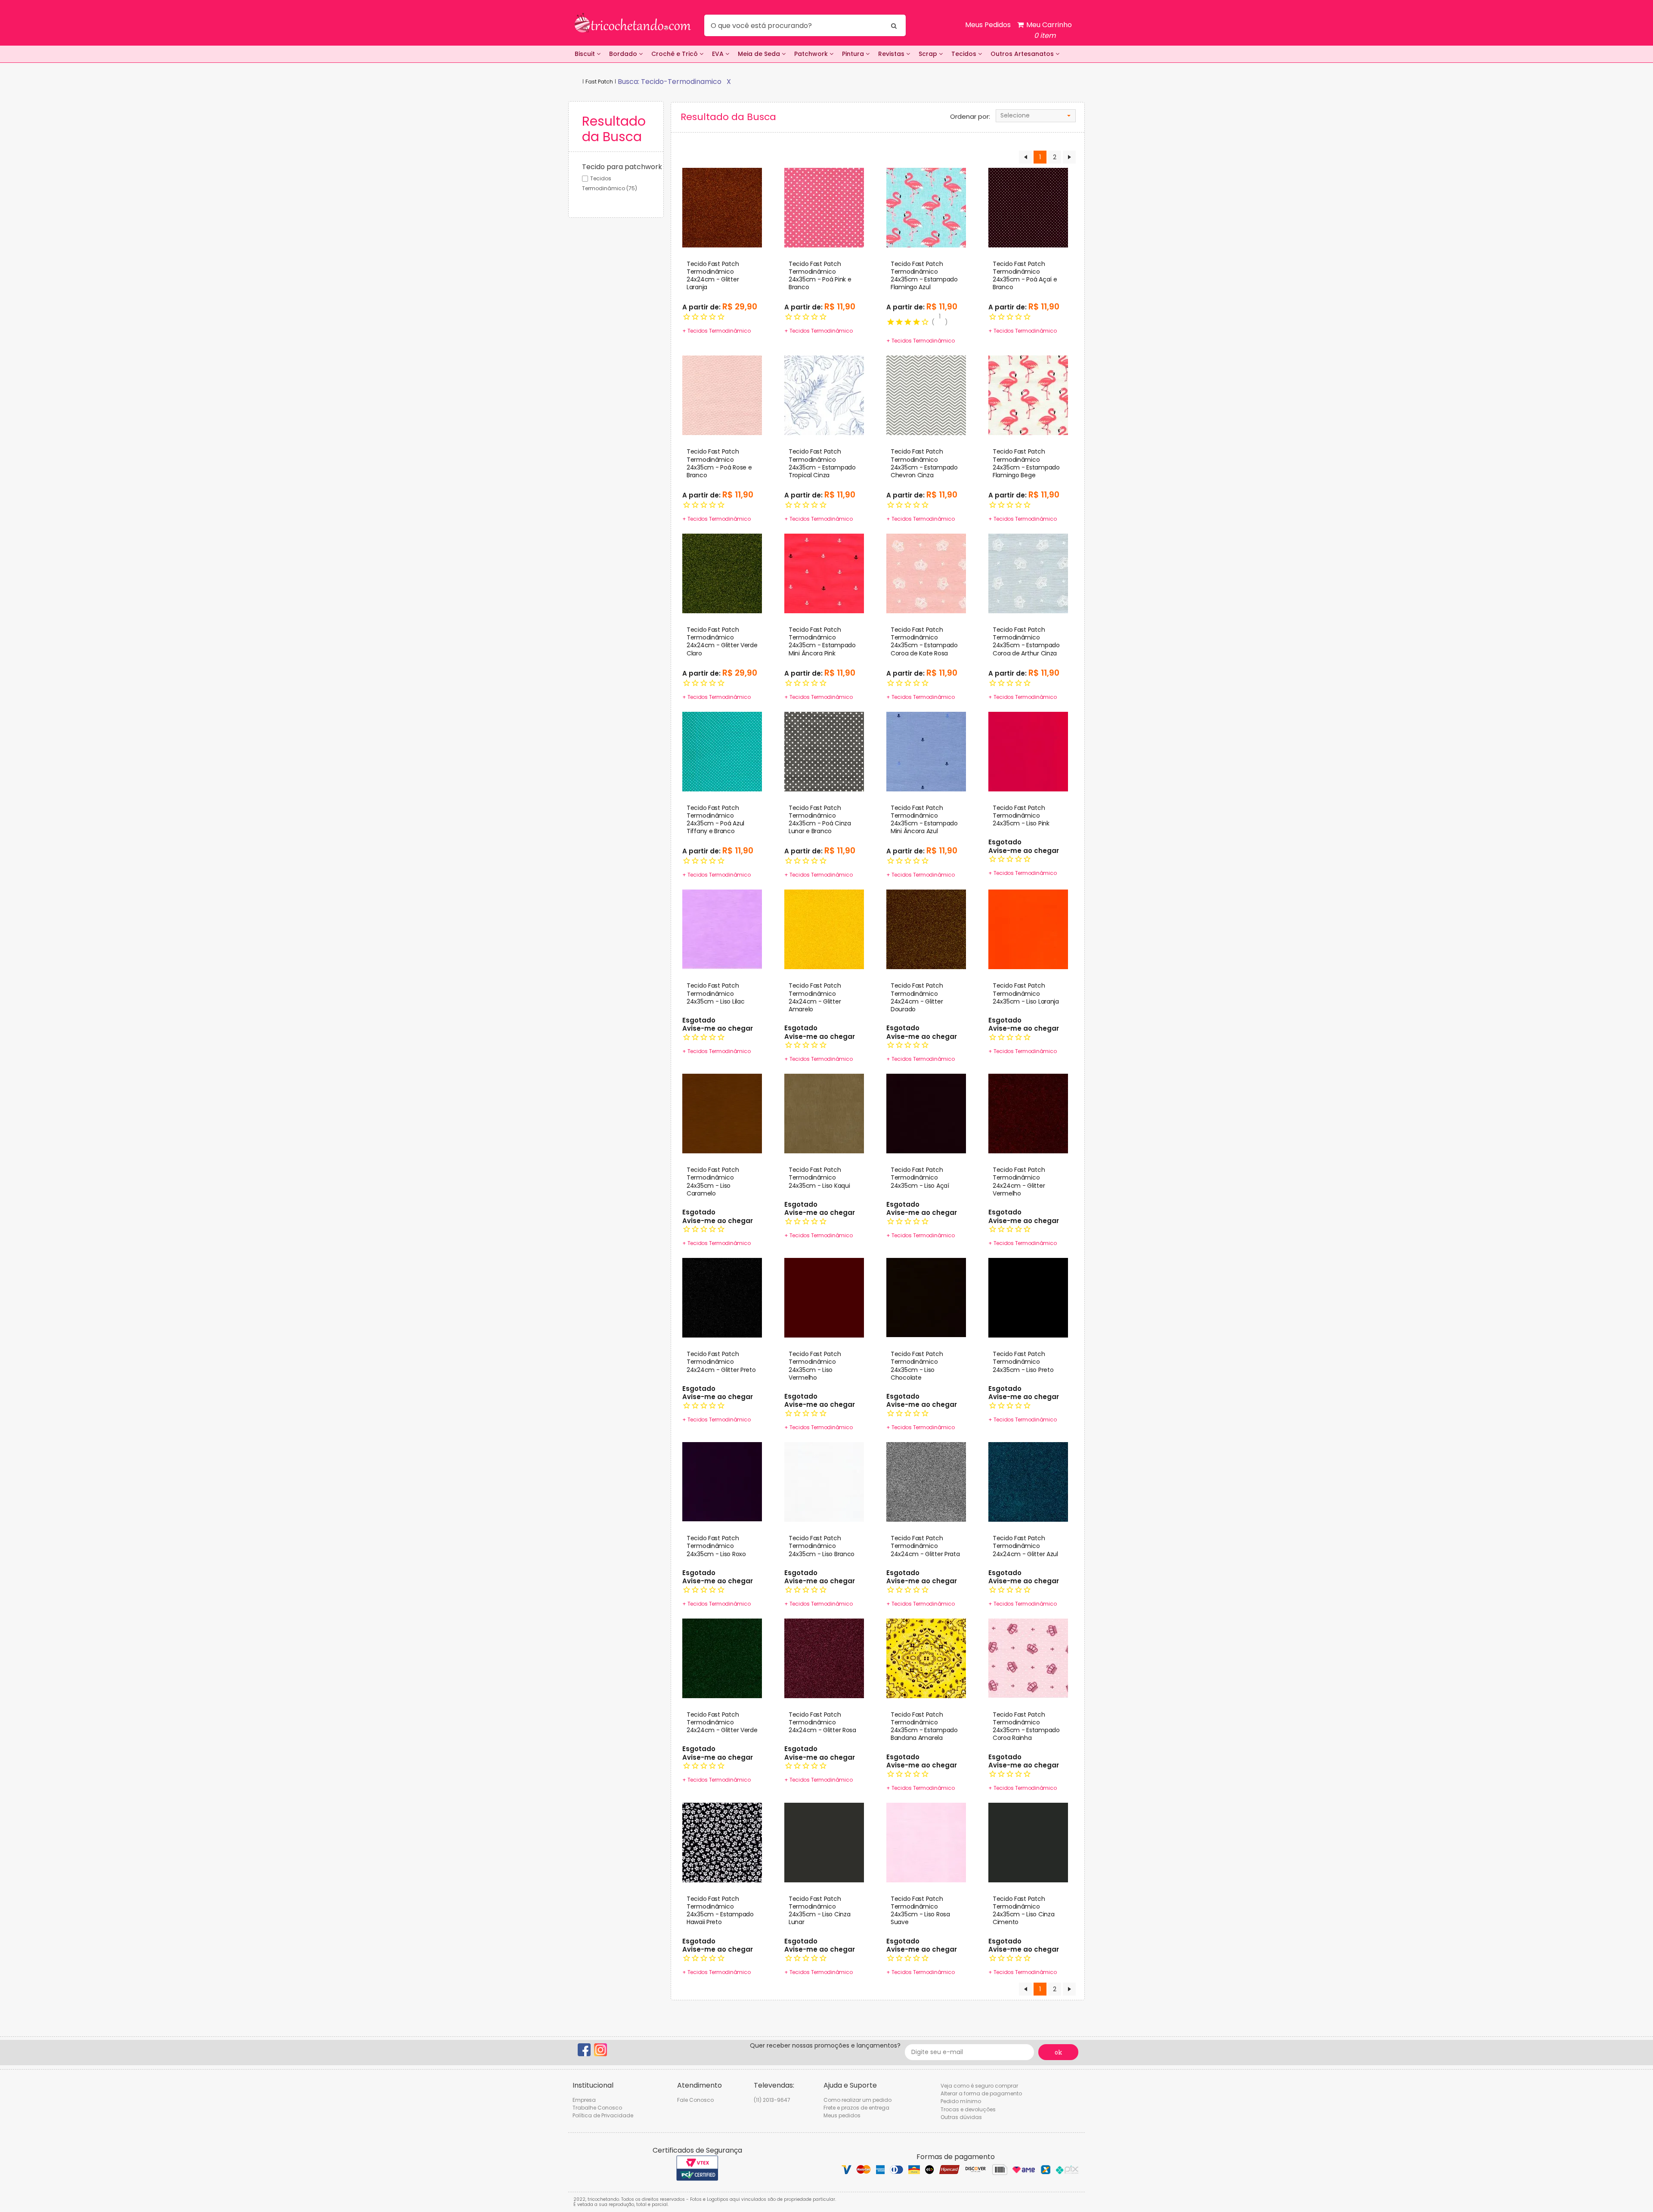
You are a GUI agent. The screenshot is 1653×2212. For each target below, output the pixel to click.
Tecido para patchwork (622, 167)
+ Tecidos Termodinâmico (716, 331)
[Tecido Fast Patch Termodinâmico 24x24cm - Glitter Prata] (926, 1481)
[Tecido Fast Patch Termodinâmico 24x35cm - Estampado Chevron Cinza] (926, 395)
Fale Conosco (695, 2100)
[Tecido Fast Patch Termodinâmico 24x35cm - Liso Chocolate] (926, 1298)
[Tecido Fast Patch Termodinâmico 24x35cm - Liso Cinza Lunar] (824, 1842)
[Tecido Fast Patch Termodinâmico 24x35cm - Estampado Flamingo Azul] (926, 207)
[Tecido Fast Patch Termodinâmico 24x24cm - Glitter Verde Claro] (722, 573)
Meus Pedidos (988, 25)
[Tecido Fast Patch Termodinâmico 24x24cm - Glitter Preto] (722, 1298)
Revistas (892, 54)
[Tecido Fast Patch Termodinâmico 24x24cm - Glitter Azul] (1028, 1481)
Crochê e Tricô (675, 54)
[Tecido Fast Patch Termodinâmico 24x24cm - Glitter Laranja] (722, 207)
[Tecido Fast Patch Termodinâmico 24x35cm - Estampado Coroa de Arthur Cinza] (1028, 573)
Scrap (929, 54)
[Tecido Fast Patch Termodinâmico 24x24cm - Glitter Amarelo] (824, 929)
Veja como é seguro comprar (979, 2086)
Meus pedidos (842, 2115)
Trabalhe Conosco (597, 2108)
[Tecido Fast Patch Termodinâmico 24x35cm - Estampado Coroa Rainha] (1028, 1658)
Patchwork (812, 54)
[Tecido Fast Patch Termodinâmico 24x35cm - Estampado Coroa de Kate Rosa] (926, 573)
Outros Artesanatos (1023, 54)
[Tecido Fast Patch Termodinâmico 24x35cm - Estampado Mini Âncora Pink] (824, 573)
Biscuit (586, 54)
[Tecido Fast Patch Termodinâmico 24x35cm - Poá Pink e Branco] (824, 207)
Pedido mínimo (961, 2101)
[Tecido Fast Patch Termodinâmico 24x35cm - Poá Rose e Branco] (722, 395)
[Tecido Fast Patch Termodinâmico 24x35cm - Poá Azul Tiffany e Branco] (722, 751)
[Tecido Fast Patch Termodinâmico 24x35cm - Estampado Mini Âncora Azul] (926, 751)
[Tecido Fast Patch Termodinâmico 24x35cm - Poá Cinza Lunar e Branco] (824, 751)
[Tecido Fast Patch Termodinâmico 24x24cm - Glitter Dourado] (926, 929)
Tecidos (965, 54)
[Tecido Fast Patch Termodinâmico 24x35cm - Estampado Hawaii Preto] (722, 1842)
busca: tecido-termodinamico (670, 82)
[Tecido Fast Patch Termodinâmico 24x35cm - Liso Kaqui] (824, 1113)
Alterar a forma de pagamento (981, 2093)
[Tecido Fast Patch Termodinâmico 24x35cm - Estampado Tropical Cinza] (824, 395)
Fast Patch (599, 82)
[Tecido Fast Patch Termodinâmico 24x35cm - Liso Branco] (824, 1481)
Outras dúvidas (961, 2117)
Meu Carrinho (1048, 30)
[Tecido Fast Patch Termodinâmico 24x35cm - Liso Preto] (1028, 1298)
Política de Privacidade (603, 2115)
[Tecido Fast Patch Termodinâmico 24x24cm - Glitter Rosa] (824, 1658)
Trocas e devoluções (968, 2109)
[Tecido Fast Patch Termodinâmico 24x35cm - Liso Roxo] (722, 1481)
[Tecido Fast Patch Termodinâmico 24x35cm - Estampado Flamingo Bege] (1028, 395)
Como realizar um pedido (857, 2100)
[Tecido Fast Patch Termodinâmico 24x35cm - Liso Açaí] (926, 1113)
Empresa (584, 2100)
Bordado (624, 54)
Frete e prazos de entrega (856, 2108)
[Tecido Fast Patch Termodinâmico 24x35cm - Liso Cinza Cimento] (1028, 1842)
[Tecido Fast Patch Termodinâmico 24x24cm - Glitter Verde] (722, 1658)
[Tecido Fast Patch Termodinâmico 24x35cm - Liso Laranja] (1028, 929)
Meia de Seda (760, 54)
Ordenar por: (970, 117)
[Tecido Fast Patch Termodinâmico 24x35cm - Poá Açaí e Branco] (1028, 207)
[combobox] (1036, 116)
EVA (719, 54)
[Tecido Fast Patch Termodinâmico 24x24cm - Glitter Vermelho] (1028, 1113)
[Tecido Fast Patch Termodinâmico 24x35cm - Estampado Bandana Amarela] (926, 1658)
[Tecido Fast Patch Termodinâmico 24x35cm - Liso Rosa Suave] (926, 1842)
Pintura (854, 54)
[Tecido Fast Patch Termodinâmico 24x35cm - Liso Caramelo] (722, 1113)
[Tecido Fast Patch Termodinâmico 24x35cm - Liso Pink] (1028, 751)
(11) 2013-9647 (772, 2100)
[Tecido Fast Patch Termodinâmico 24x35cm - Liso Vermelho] (824, 1298)
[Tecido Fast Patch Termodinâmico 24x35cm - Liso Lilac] (722, 929)
